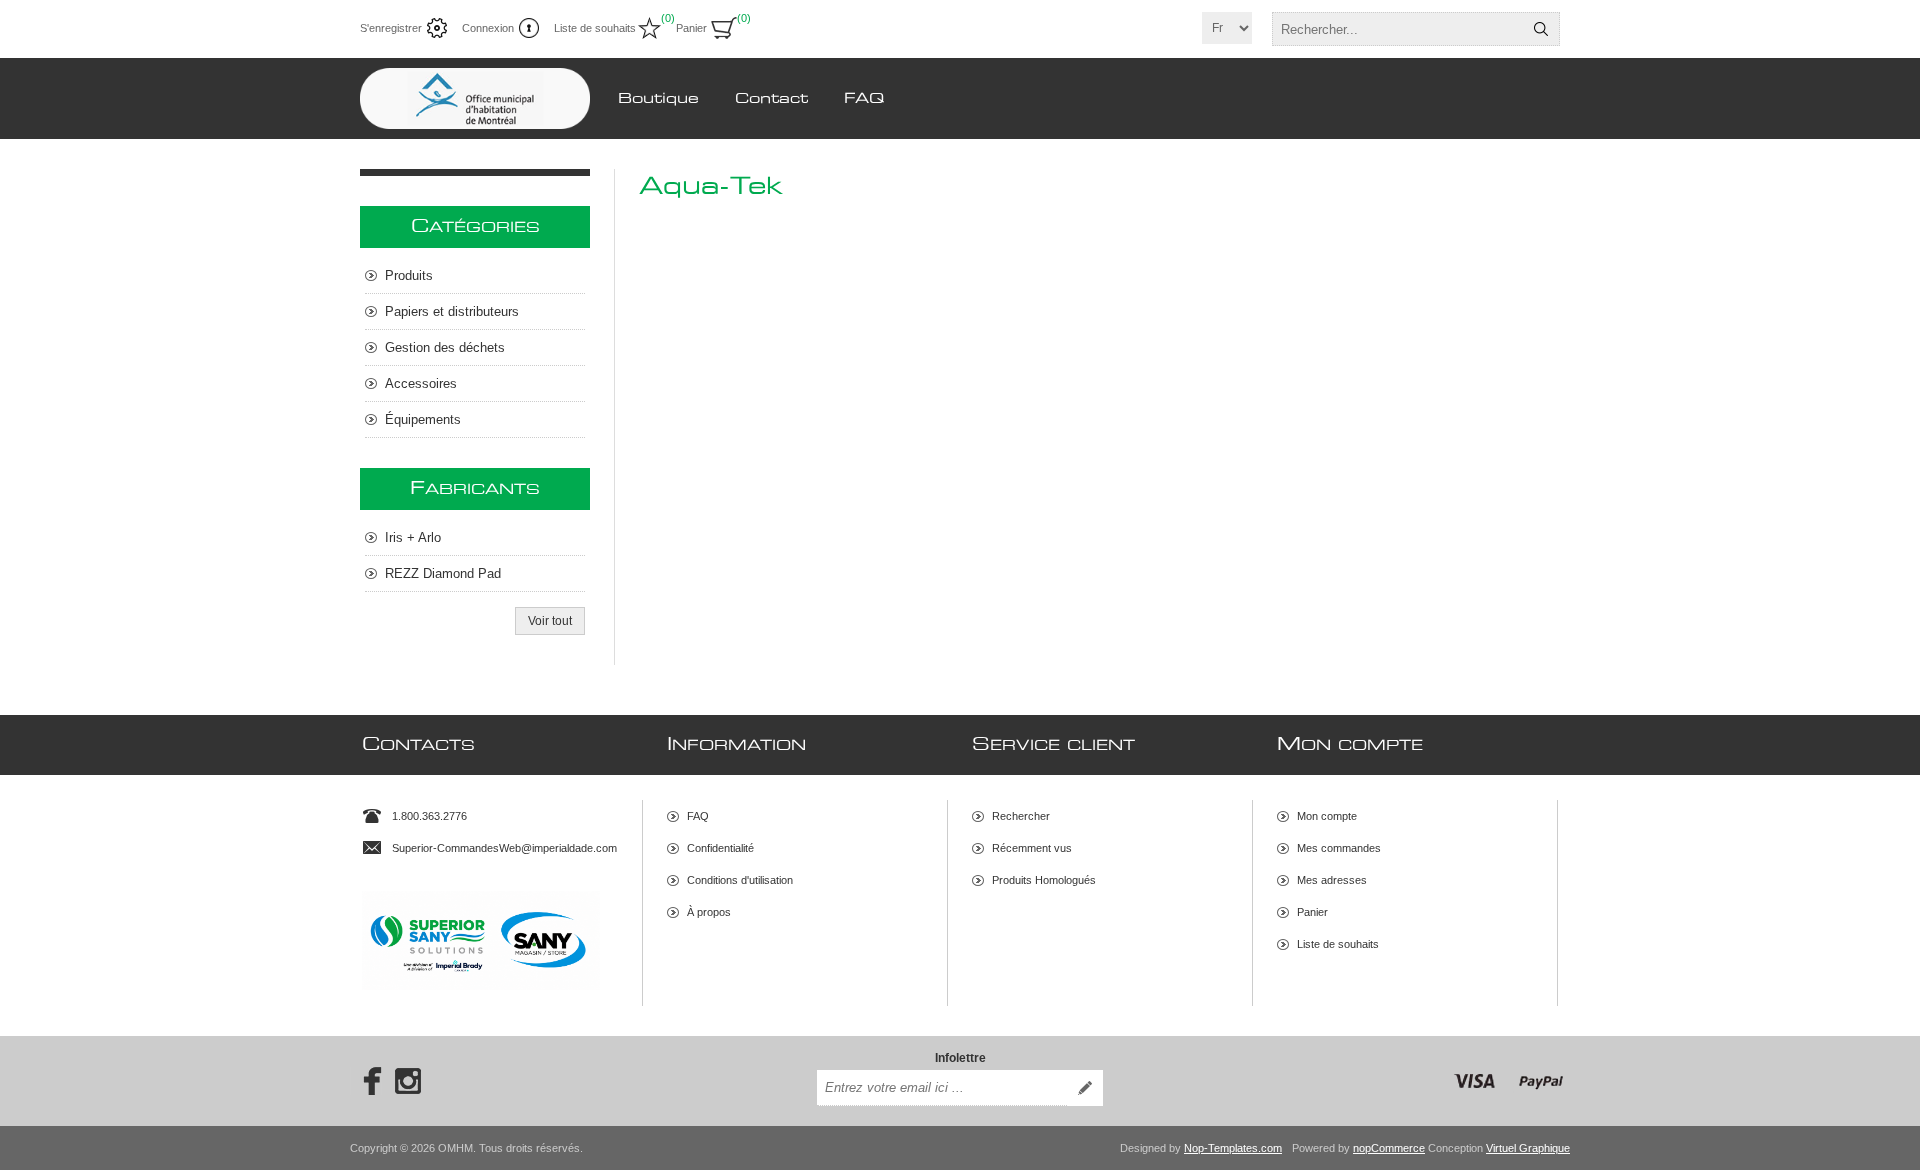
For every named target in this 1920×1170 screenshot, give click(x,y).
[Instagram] (408, 1081)
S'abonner (1085, 1088)
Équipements (423, 419)
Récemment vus (1032, 848)
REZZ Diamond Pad (443, 573)
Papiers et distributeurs (452, 311)
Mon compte (1327, 816)
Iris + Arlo (413, 537)
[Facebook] (366, 1081)
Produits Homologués (1044, 880)
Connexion (488, 28)
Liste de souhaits (1338, 944)
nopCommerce (1389, 1148)
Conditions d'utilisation (740, 880)
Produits (409, 275)
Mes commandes (1339, 848)
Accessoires (421, 383)
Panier (1312, 912)
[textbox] (1398, 29)
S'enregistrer (391, 28)
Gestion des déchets (445, 347)
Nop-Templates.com (1233, 1148)
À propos (709, 912)
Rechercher (1541, 29)
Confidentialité (720, 848)
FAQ (698, 816)
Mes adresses (1332, 880)
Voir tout (550, 621)
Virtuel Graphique (1528, 1148)
